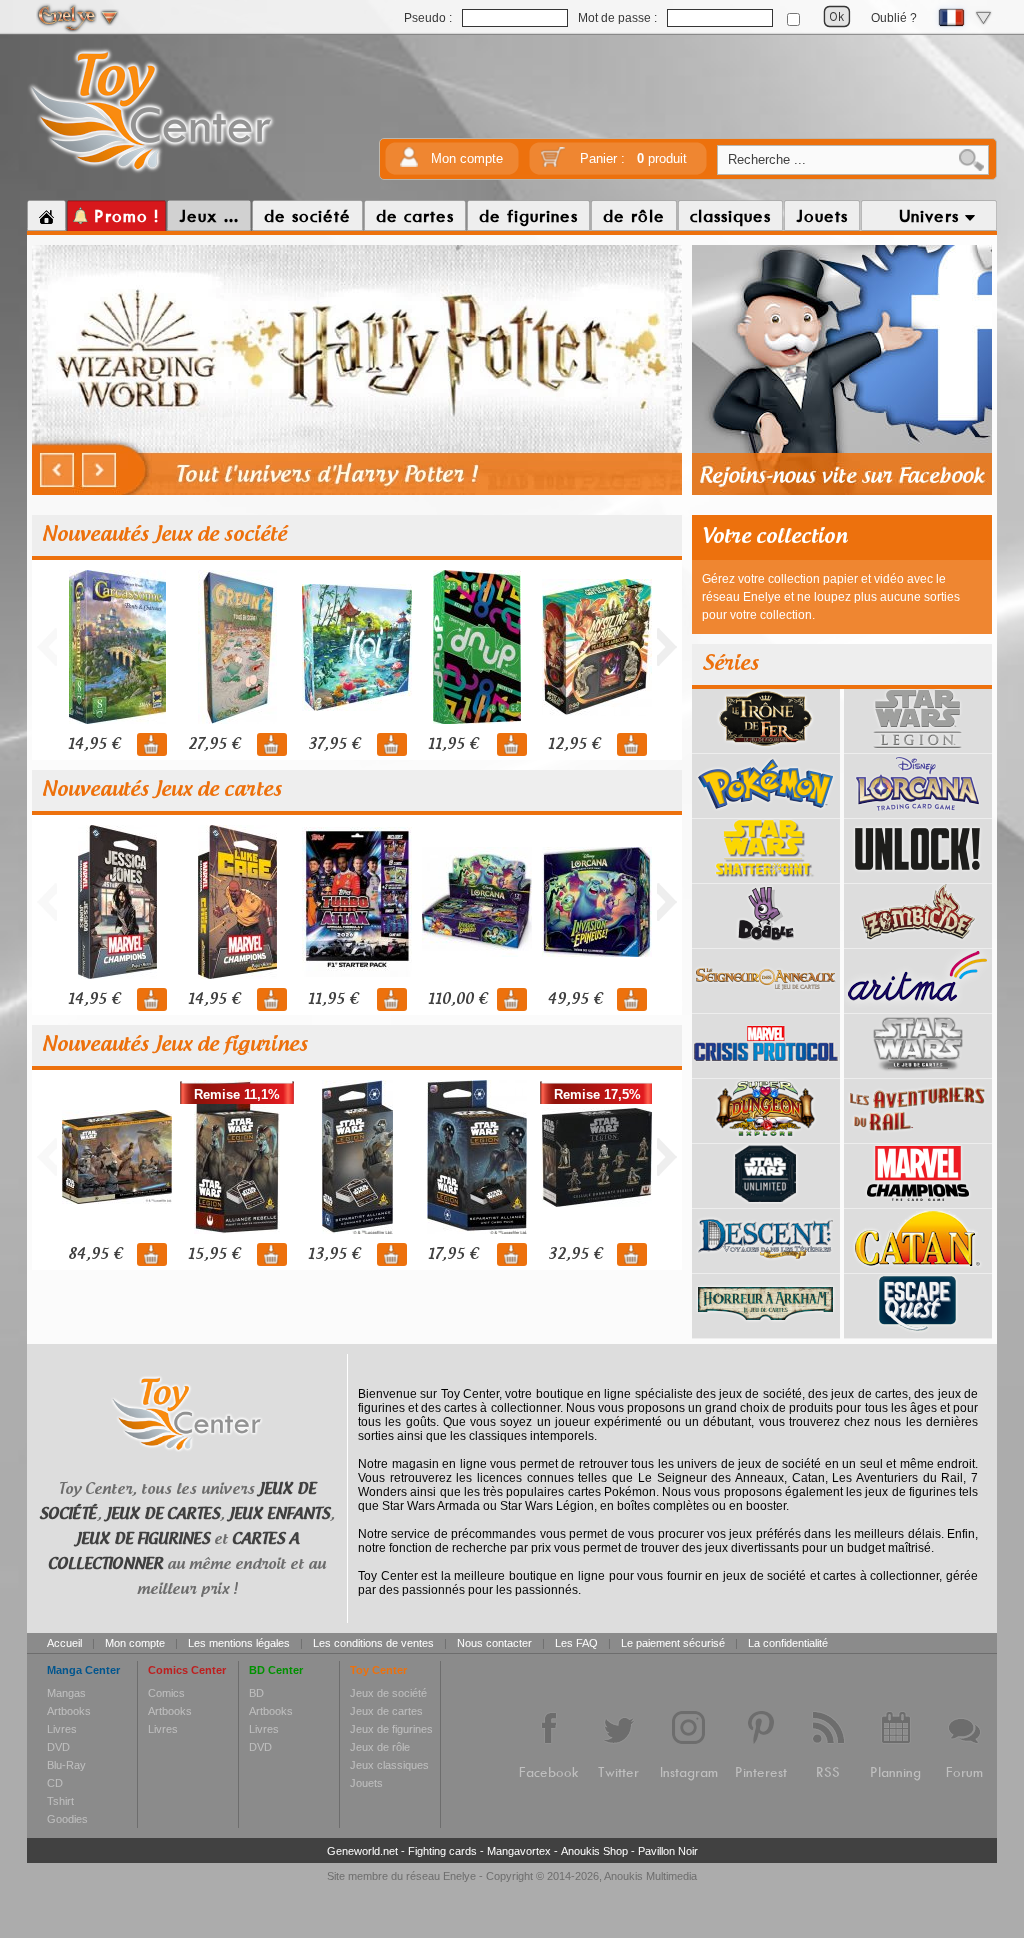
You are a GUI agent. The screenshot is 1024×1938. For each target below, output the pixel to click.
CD (55, 1783)
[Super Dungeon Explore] (766, 1136)
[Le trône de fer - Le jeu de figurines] (766, 746)
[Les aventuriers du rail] (918, 1136)
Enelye (459, 1876)
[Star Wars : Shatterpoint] (766, 876)
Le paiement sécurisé (673, 1643)
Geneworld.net (362, 1851)
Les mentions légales (239, 1643)
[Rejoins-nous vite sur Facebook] (842, 492)
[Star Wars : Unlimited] (766, 1201)
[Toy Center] (151, 173)
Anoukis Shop (594, 1851)
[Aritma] (918, 1006)
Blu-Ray (66, 1765)
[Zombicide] (918, 941)
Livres (62, 1729)
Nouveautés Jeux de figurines (175, 1045)
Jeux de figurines (391, 1729)
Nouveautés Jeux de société (164, 535)
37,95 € (334, 744)
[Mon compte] (409, 163)
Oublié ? (894, 18)
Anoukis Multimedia (650, 1876)
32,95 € (575, 1254)
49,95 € (575, 999)
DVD (58, 1747)
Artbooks (69, 1711)
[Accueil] (46, 216)
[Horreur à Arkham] (766, 1331)
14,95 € (94, 744)
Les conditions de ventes (373, 1643)
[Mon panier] (553, 163)
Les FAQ (576, 1643)
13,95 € (334, 1254)
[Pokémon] (766, 811)
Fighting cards (442, 1851)
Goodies (67, 1819)
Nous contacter (494, 1643)
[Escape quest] (918, 1331)
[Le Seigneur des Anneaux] (766, 1006)
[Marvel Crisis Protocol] (766, 1071)
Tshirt (60, 1801)
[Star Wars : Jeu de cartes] (918, 1071)
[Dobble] (766, 941)
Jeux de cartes (386, 1711)
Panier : (633, 158)
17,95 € (453, 1254)
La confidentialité (788, 1643)
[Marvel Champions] (918, 1201)
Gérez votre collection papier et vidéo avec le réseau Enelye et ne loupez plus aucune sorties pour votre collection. (831, 597)
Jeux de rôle (380, 1747)
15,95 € (214, 1254)
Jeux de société (388, 1693)
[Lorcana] (918, 811)
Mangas (66, 1693)
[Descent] (766, 1266)
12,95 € (574, 744)
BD (256, 1693)
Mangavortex (519, 1851)
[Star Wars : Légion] (918, 746)
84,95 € (95, 1254)
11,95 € (453, 744)
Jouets (366, 1783)
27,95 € (214, 744)
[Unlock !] (918, 876)
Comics (166, 1693)
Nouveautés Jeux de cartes (162, 790)
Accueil (64, 1643)
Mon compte (467, 158)
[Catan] (918, 1266)
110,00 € (457, 999)
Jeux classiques (389, 1765)
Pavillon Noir (668, 1851)
